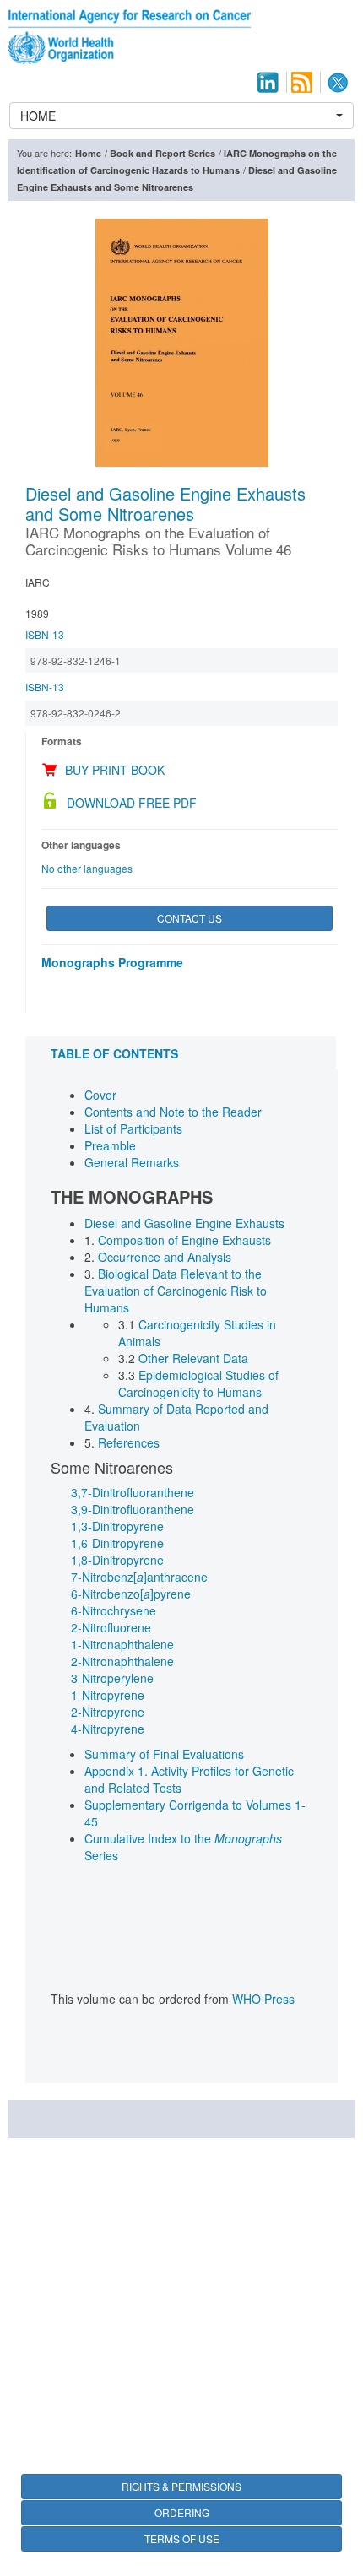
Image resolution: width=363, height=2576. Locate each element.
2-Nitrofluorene (111, 1627)
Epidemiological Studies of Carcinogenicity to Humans (198, 1383)
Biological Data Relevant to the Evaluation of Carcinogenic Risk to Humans (176, 1291)
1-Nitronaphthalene (122, 1644)
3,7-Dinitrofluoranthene (133, 1492)
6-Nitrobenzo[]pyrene (131, 1594)
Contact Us (190, 918)
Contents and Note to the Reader (173, 1112)
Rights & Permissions (181, 2486)
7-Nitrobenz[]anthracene (139, 1577)
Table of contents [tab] (114, 1053)
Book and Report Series (163, 153)
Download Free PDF (132, 803)
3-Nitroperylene (112, 1678)
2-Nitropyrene (108, 1712)
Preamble (110, 1145)
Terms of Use (182, 2538)
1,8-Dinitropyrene (117, 1560)
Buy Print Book (115, 770)
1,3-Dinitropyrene (117, 1526)
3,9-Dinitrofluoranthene (133, 1509)
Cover (100, 1095)
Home (88, 153)
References (129, 1442)
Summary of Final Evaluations (164, 1754)
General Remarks (132, 1162)
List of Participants (133, 1128)
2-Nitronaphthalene (122, 1661)
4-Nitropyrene (108, 1729)
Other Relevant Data (193, 1358)
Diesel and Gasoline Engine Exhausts (184, 1223)
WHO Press (263, 1999)
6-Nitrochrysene (114, 1610)
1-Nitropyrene (108, 1695)
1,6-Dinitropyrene (117, 1543)
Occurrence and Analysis (165, 1257)
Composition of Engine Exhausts (184, 1240)
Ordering (182, 2512)
